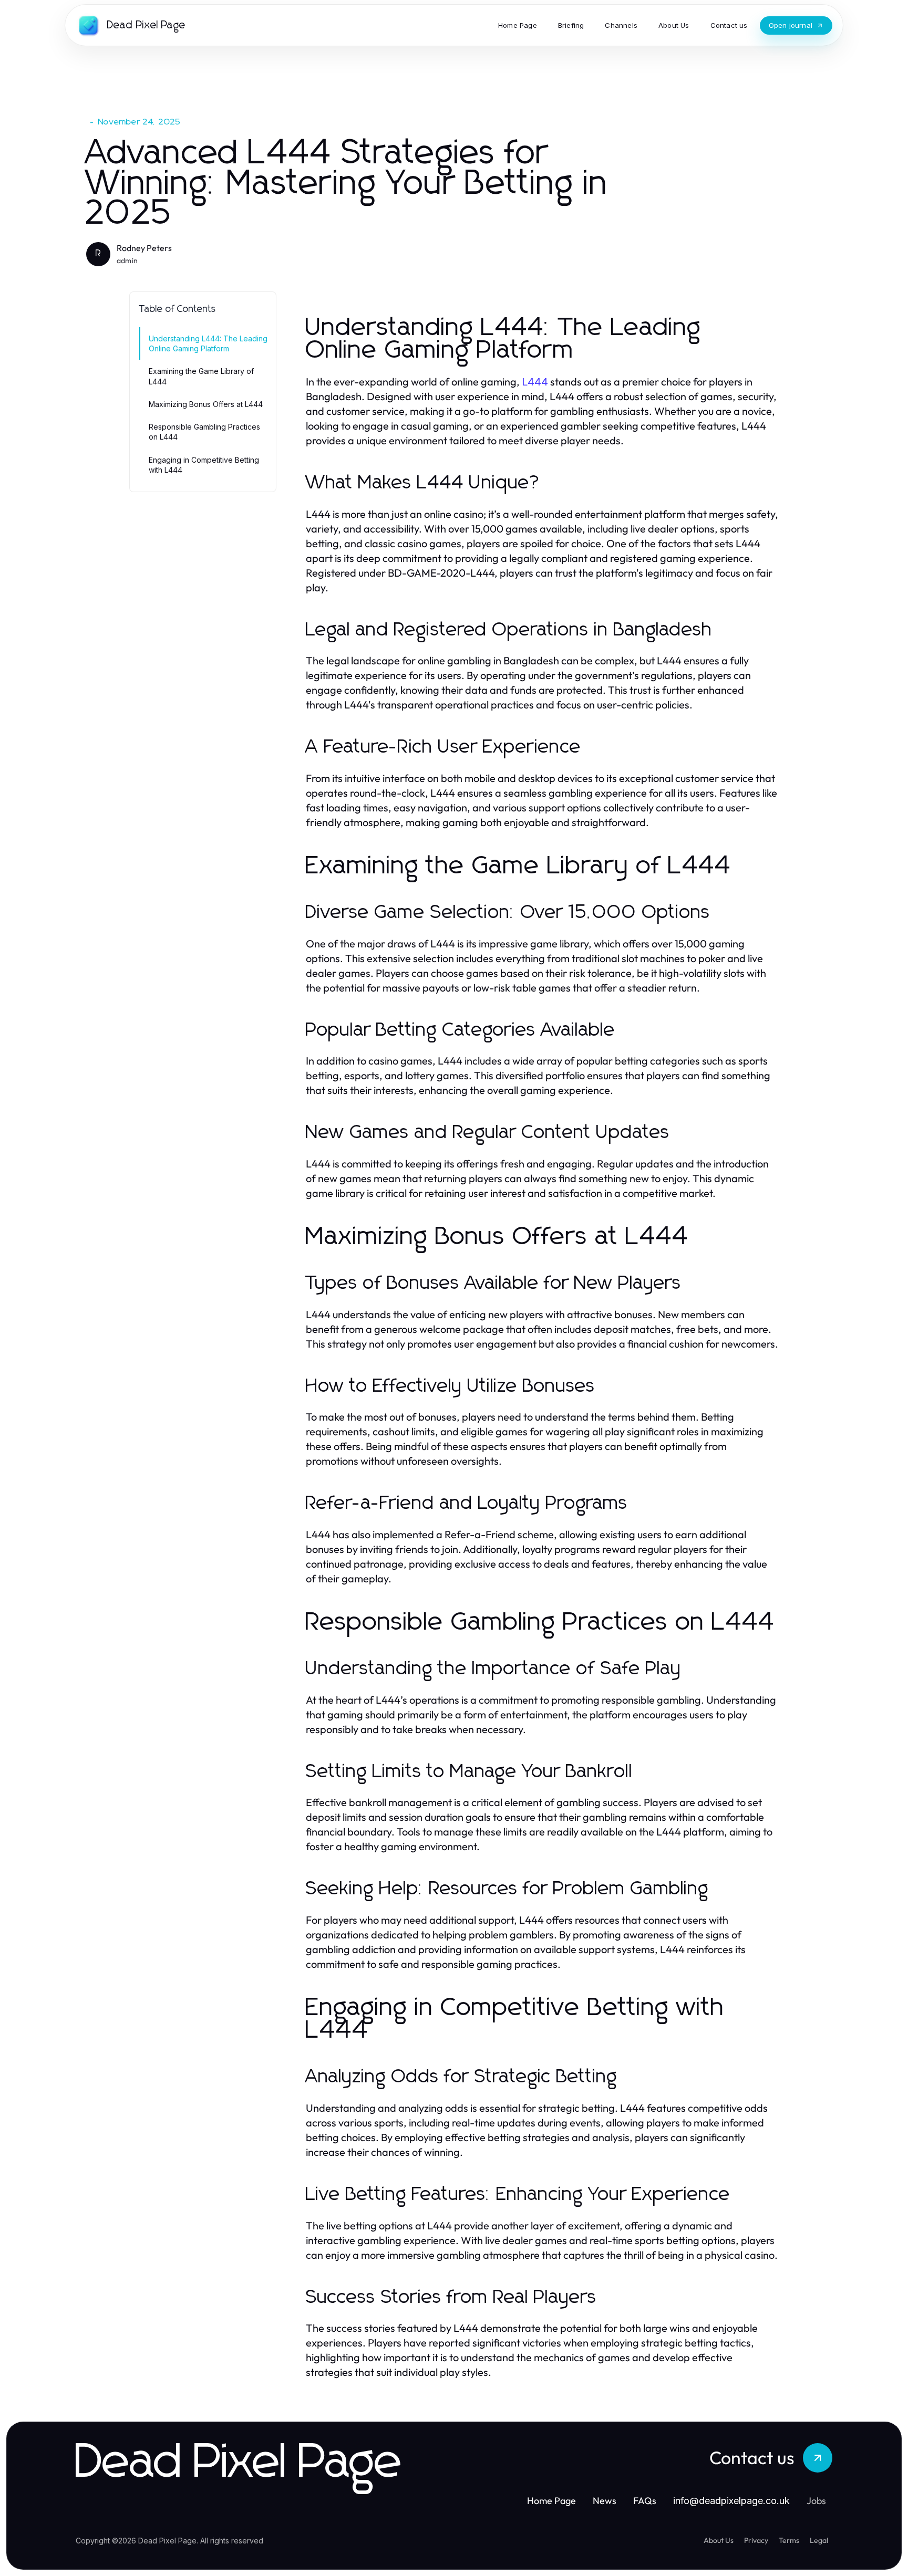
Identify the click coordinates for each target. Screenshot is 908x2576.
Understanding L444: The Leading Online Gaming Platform (208, 343)
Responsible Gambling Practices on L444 (204, 432)
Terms (789, 2540)
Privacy (756, 2540)
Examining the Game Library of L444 (201, 376)
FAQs (645, 2501)
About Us (719, 2540)
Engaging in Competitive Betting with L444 (204, 465)
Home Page (551, 2501)
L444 (535, 382)
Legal (819, 2540)
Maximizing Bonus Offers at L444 (206, 404)
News (605, 2501)
